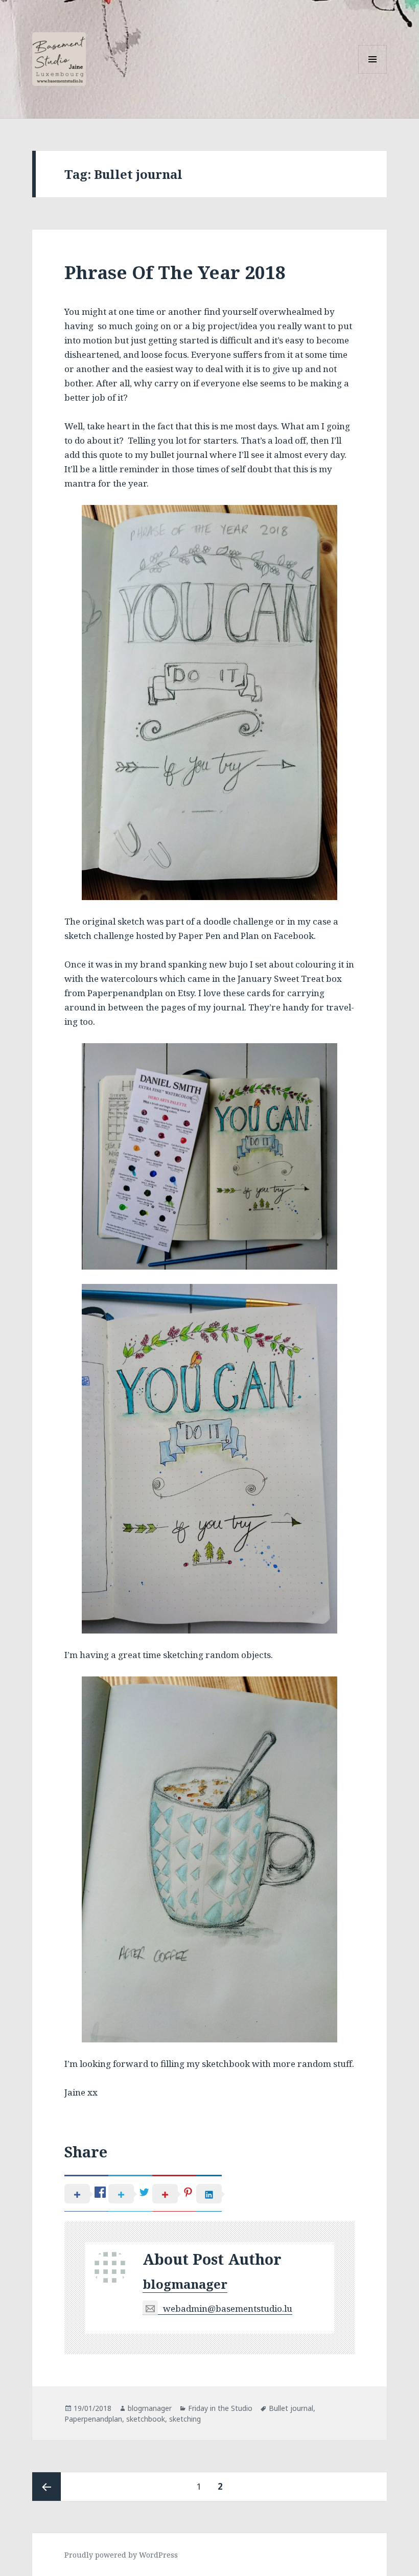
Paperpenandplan (93, 2419)
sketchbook (146, 2419)
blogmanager (185, 2284)
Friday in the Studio (220, 2408)
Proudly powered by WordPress (121, 2555)
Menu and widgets (373, 73)
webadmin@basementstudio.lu (228, 2308)
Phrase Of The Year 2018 (175, 272)
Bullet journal (291, 2408)
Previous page (46, 2487)
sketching (185, 2419)
